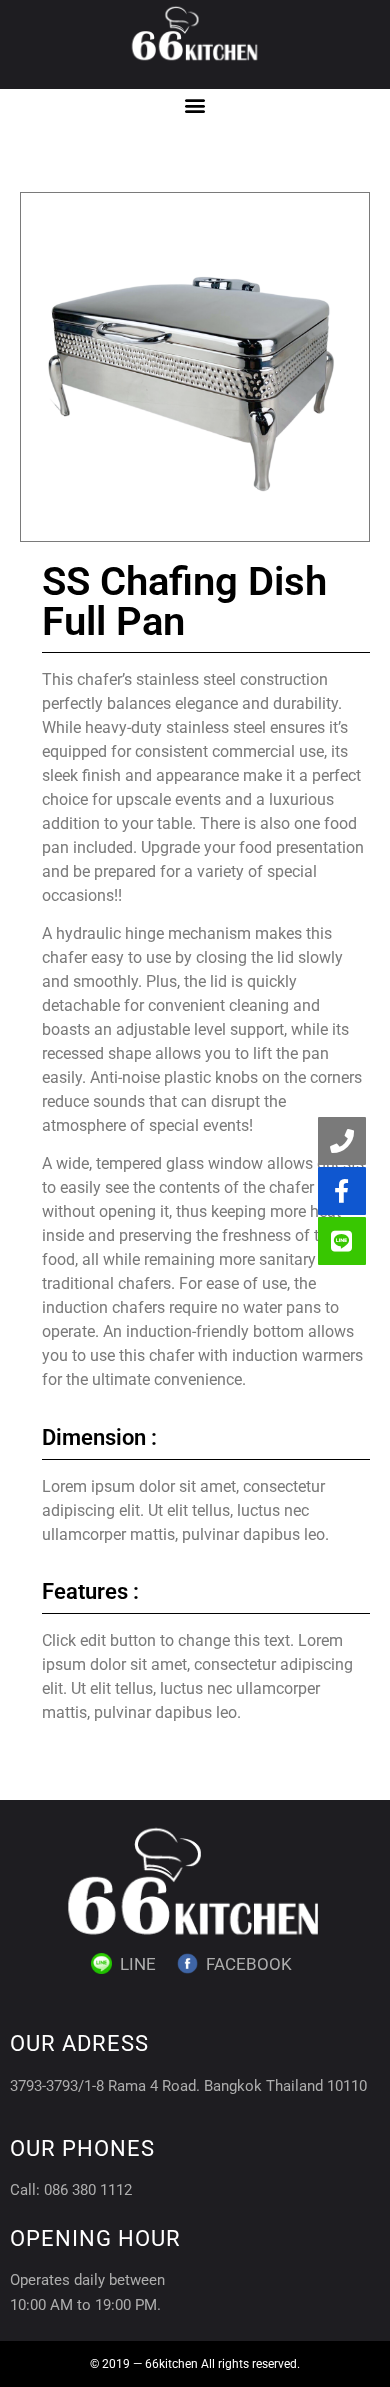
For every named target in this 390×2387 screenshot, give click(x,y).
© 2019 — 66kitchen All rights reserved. (195, 2364)
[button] (195, 105)
